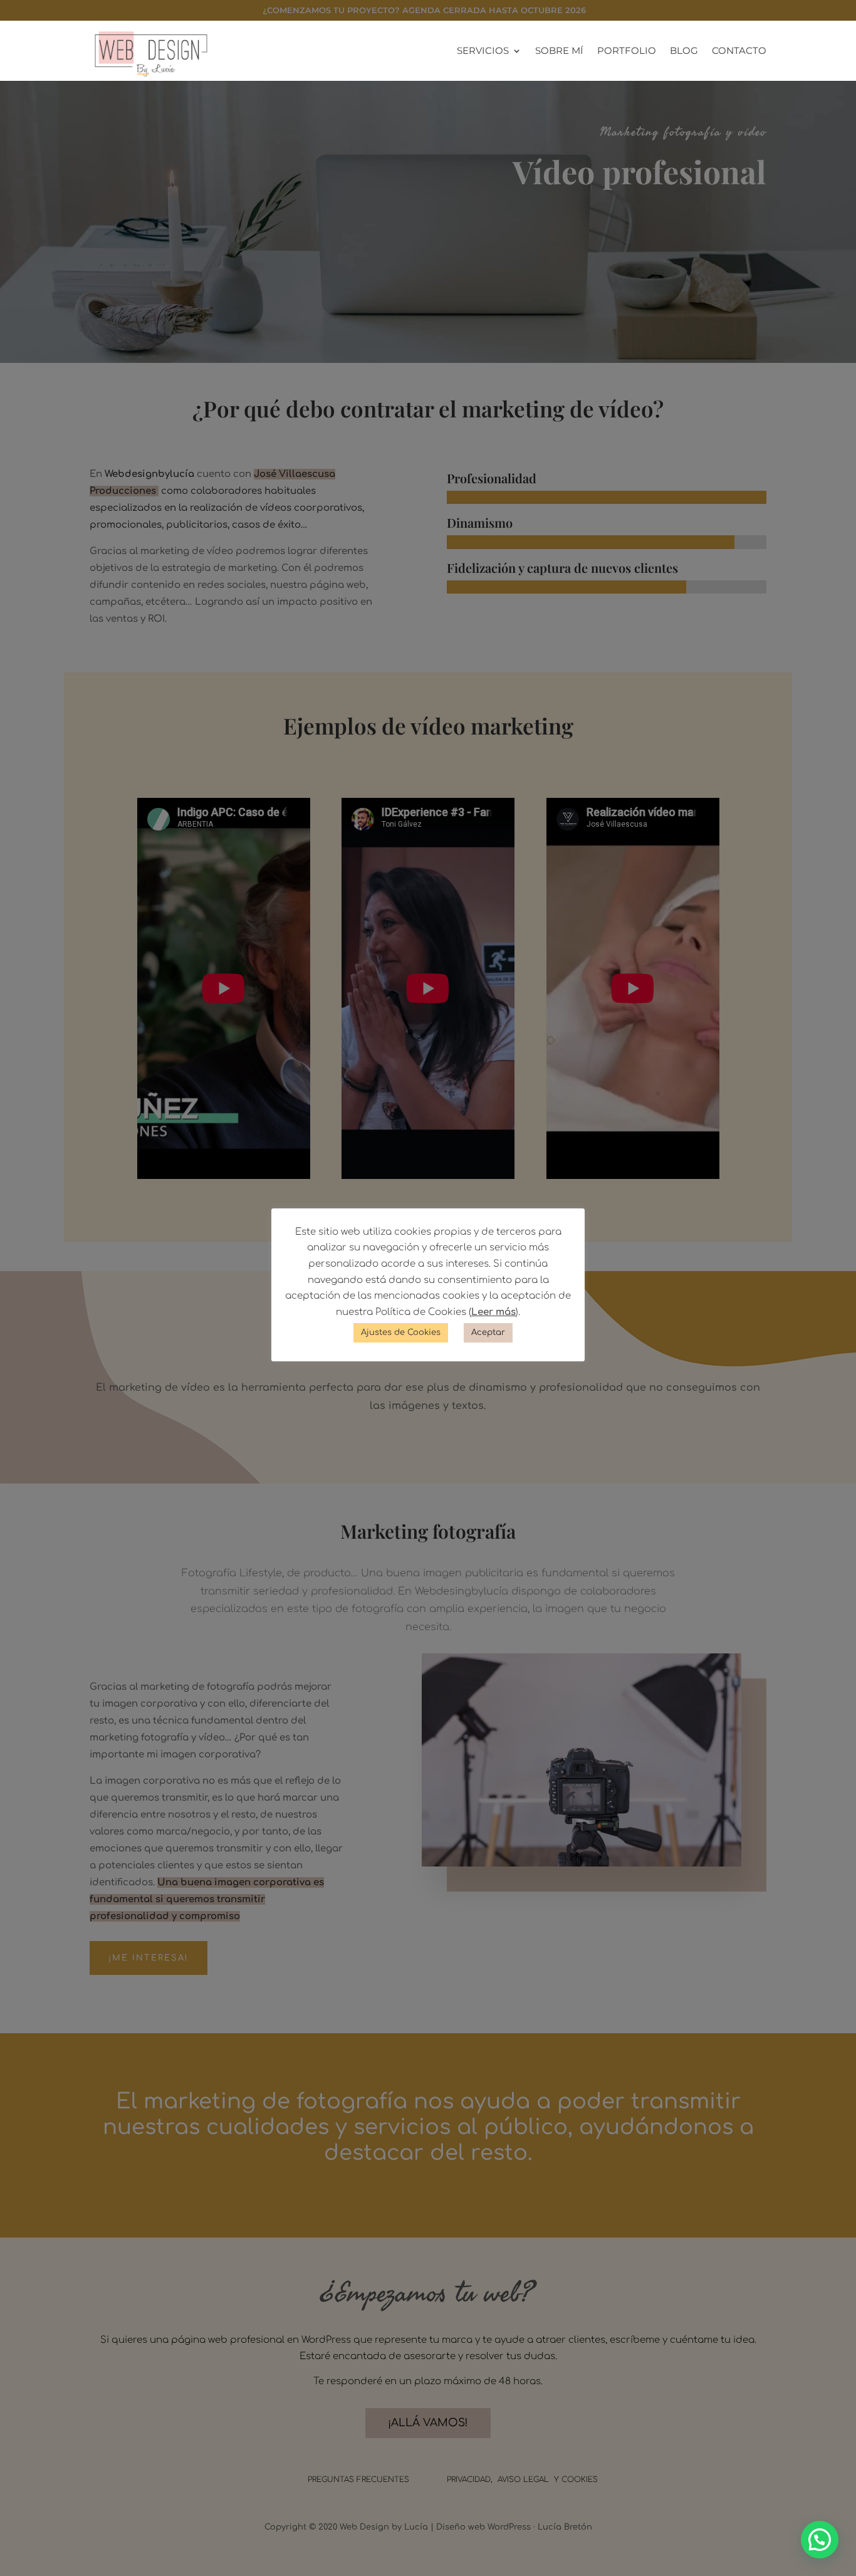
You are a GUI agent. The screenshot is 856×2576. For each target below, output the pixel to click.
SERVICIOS (483, 51)
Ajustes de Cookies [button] (401, 1333)
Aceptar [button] (488, 1333)
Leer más (493, 1312)
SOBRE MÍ (559, 51)
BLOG (684, 51)
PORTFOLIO (627, 51)
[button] (820, 2540)
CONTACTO (739, 51)
